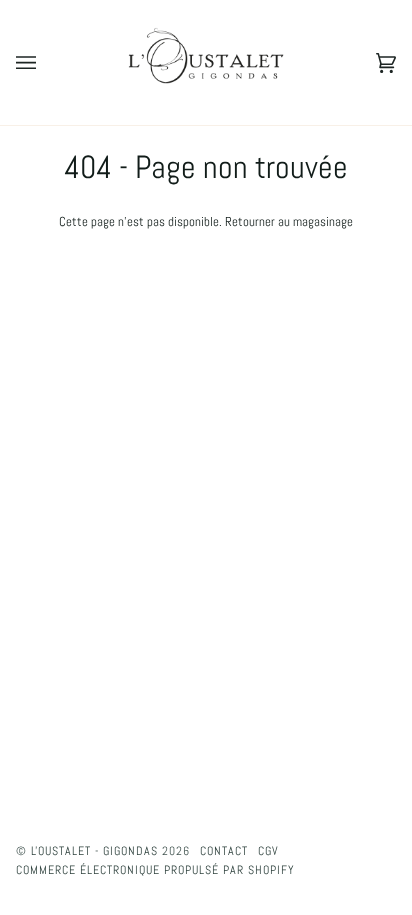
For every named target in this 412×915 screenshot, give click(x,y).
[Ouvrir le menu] (46, 62)
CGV (268, 851)
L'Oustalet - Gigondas (94, 851)
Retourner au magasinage (289, 221)
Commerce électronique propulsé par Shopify (155, 870)
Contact (224, 851)
